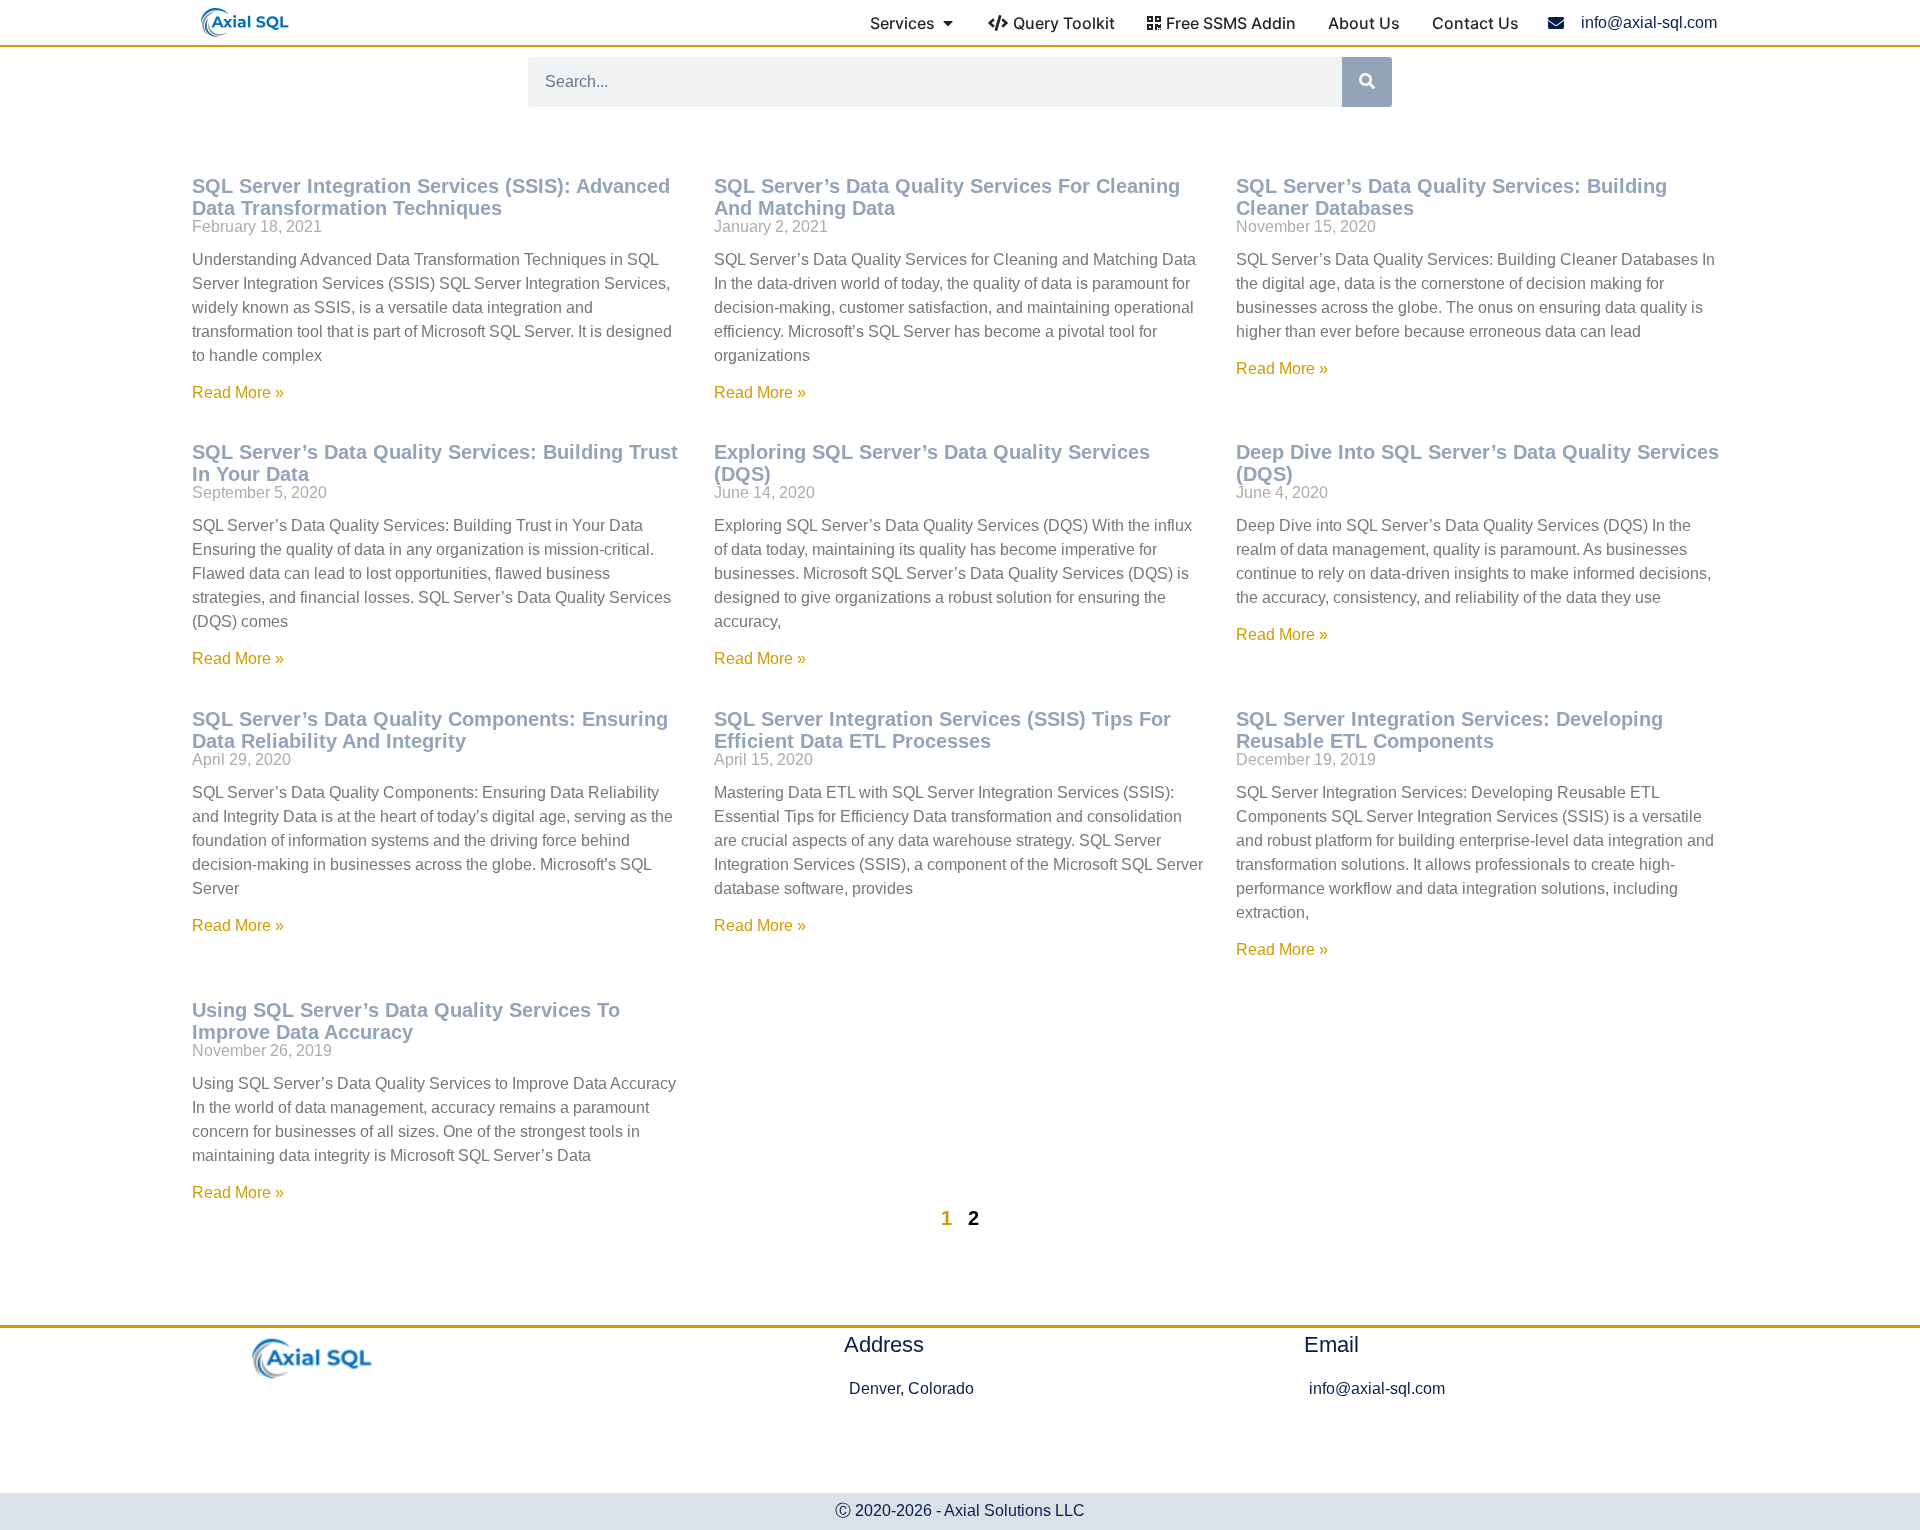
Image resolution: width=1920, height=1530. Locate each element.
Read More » (238, 392)
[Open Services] (948, 23)
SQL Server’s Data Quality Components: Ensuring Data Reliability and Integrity (430, 730)
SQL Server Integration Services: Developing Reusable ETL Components (1449, 730)
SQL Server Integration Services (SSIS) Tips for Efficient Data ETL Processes (942, 730)
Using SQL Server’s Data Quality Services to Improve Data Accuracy (406, 1021)
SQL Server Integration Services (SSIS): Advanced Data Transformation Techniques (431, 197)
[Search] (1367, 82)
